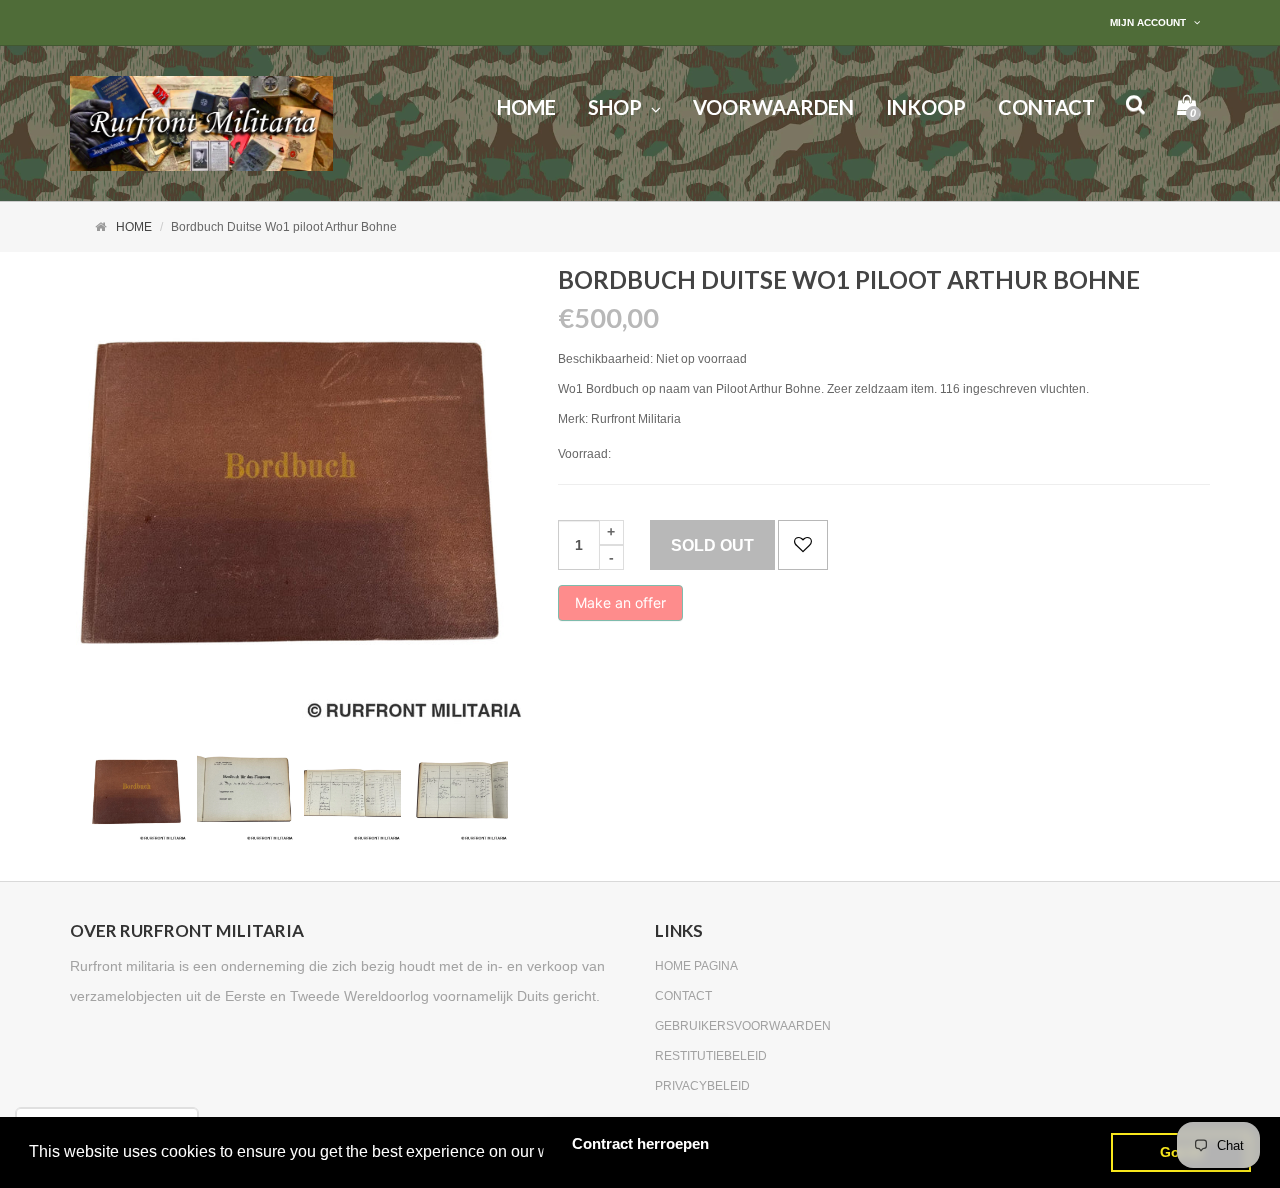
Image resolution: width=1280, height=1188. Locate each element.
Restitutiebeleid (711, 1056)
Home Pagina (696, 966)
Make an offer (620, 607)
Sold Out (712, 545)
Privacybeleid (702, 1086)
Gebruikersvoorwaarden (743, 1026)
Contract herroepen (640, 1143)
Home (134, 227)
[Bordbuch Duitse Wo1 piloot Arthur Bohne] (138, 792)
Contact (683, 996)
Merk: (573, 419)
